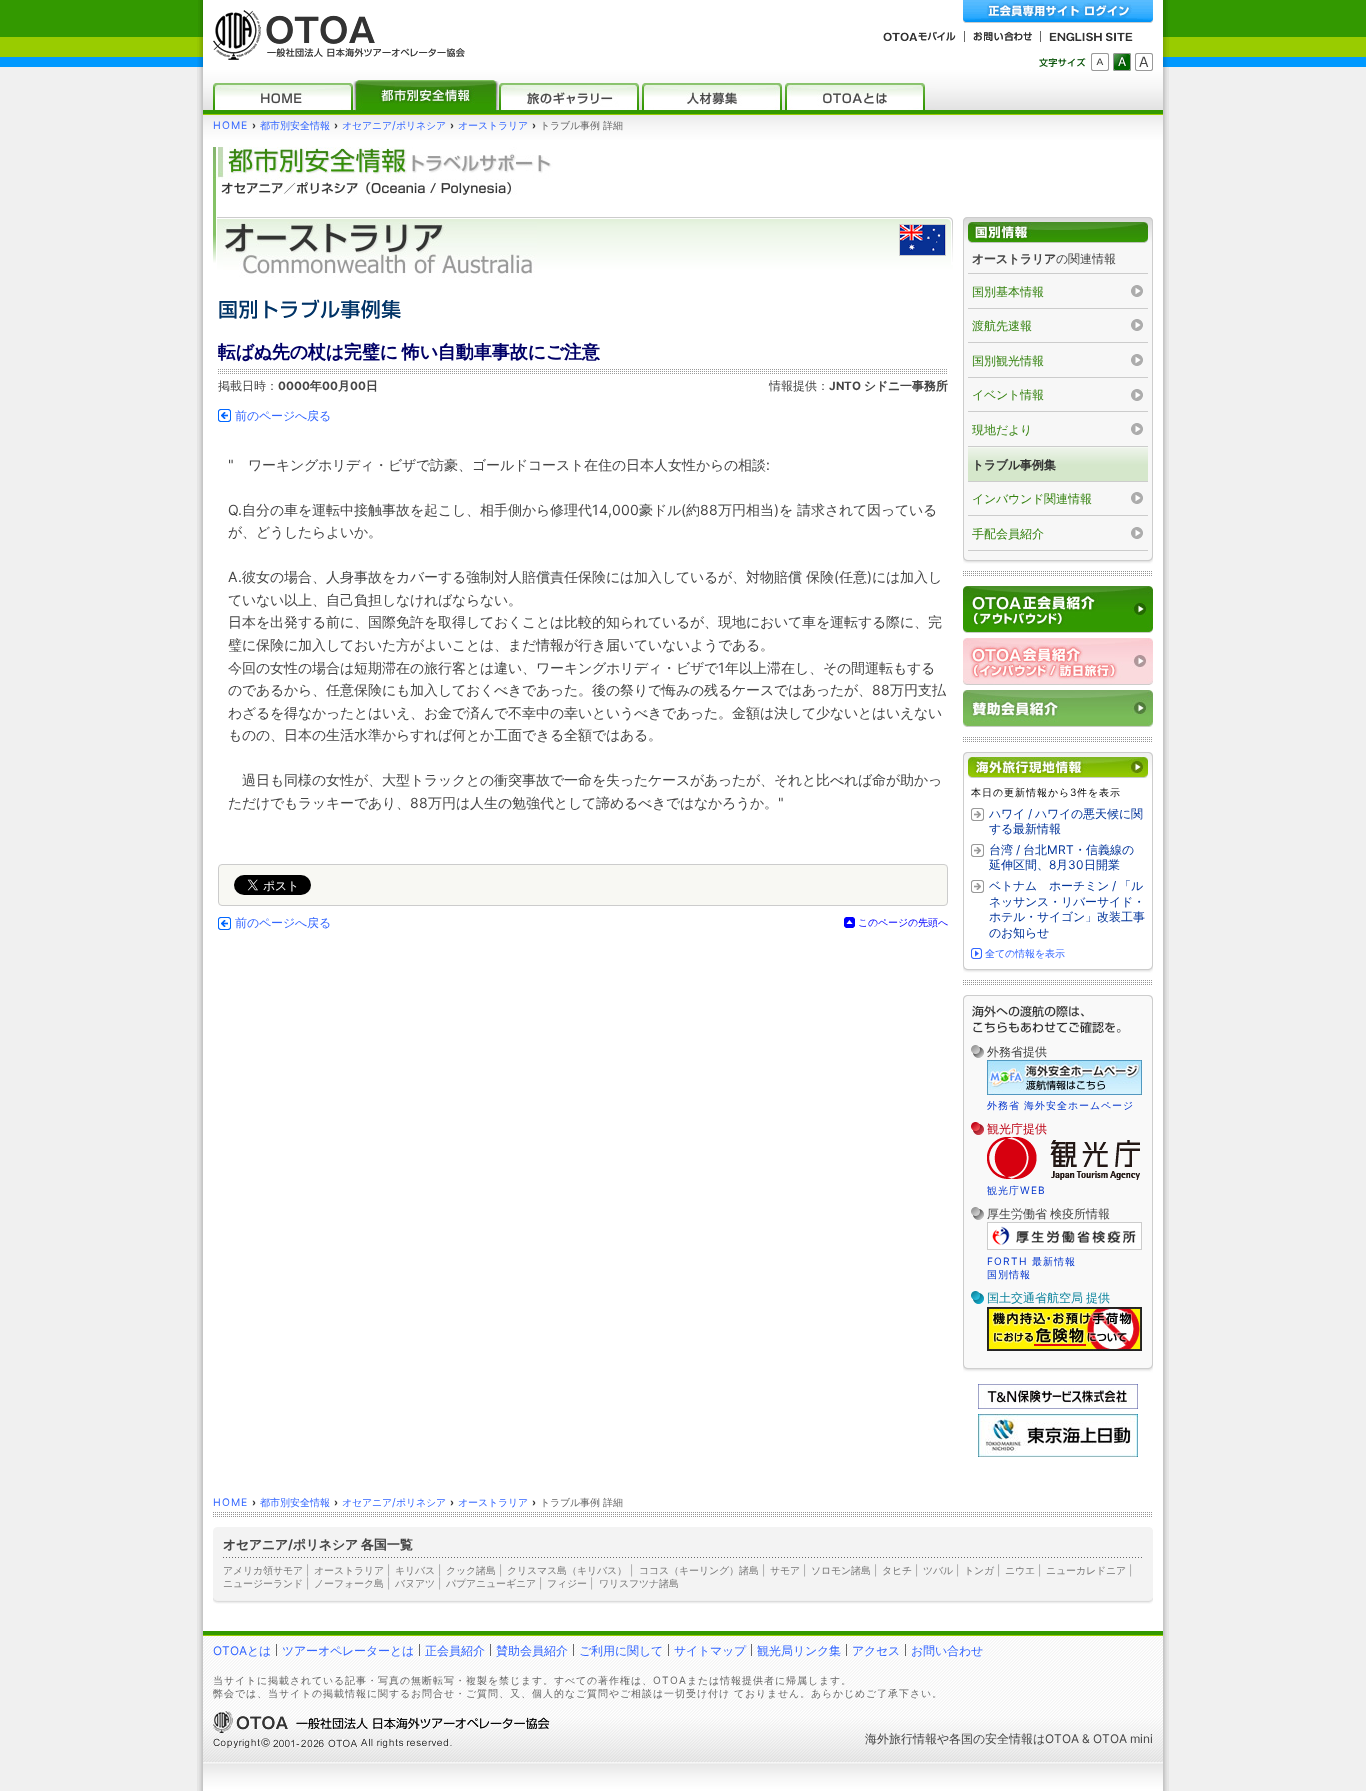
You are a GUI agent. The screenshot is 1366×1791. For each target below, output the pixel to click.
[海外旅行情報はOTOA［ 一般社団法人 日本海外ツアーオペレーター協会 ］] (334, 50)
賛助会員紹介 (532, 1650)
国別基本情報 (1008, 291)
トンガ (979, 1570)
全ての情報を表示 (1025, 953)
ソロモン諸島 (841, 1570)
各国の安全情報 (991, 1738)
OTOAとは (242, 1650)
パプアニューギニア (491, 1583)
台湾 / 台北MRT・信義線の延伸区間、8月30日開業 (1061, 857)
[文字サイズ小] (1100, 62)
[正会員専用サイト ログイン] (1058, 11)
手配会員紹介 (1008, 533)
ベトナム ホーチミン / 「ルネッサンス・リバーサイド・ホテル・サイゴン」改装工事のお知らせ (1067, 909)
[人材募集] (712, 96)
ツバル (938, 1570)
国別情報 (1009, 1274)
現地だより (1002, 429)
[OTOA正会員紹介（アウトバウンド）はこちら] (1058, 609)
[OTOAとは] (855, 96)
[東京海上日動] (1058, 1452)
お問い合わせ (947, 1650)
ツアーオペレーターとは (348, 1650)
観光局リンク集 (799, 1650)
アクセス (876, 1650)
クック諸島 (471, 1570)
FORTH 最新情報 (1031, 1261)
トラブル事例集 (1014, 464)
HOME (230, 125)
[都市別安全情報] (426, 96)
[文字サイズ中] (1122, 62)
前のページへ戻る (283, 416)
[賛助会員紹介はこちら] (1058, 708)
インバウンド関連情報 (1032, 498)
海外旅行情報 (901, 1738)
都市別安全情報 (295, 125)
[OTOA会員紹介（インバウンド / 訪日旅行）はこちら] (1058, 661)
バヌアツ (415, 1583)
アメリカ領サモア (263, 1570)
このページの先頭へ (903, 922)
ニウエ (1020, 1570)
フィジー (567, 1583)
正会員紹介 (455, 1650)
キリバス (415, 1570)
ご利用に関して (621, 1650)
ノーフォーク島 (349, 1583)
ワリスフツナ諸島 (639, 1583)
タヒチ (897, 1570)
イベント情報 (1008, 394)
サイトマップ (710, 1650)
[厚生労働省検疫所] (1064, 1247)
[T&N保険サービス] (1058, 1404)
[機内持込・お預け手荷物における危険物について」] (1064, 1348)
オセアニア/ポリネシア (394, 125)
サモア (785, 1570)
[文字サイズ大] (1144, 62)
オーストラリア (493, 125)
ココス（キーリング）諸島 (699, 1570)
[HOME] (283, 96)
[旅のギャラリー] (569, 96)
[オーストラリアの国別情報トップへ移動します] (1058, 232)
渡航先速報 (1002, 325)
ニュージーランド (263, 1583)
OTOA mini (1123, 1738)
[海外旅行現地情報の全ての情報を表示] (1058, 767)
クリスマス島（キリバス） (567, 1570)
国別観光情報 (1008, 360)
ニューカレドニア (1086, 1570)
